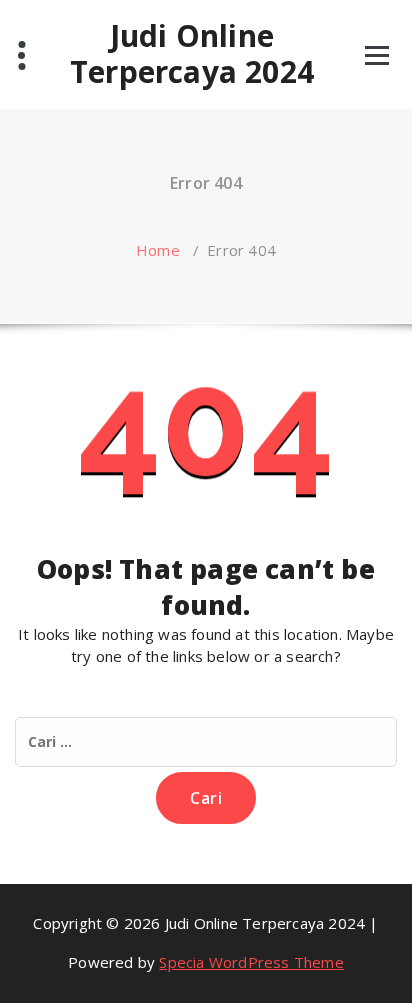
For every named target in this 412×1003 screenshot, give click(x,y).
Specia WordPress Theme (251, 962)
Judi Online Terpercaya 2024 (192, 54)
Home (158, 250)
